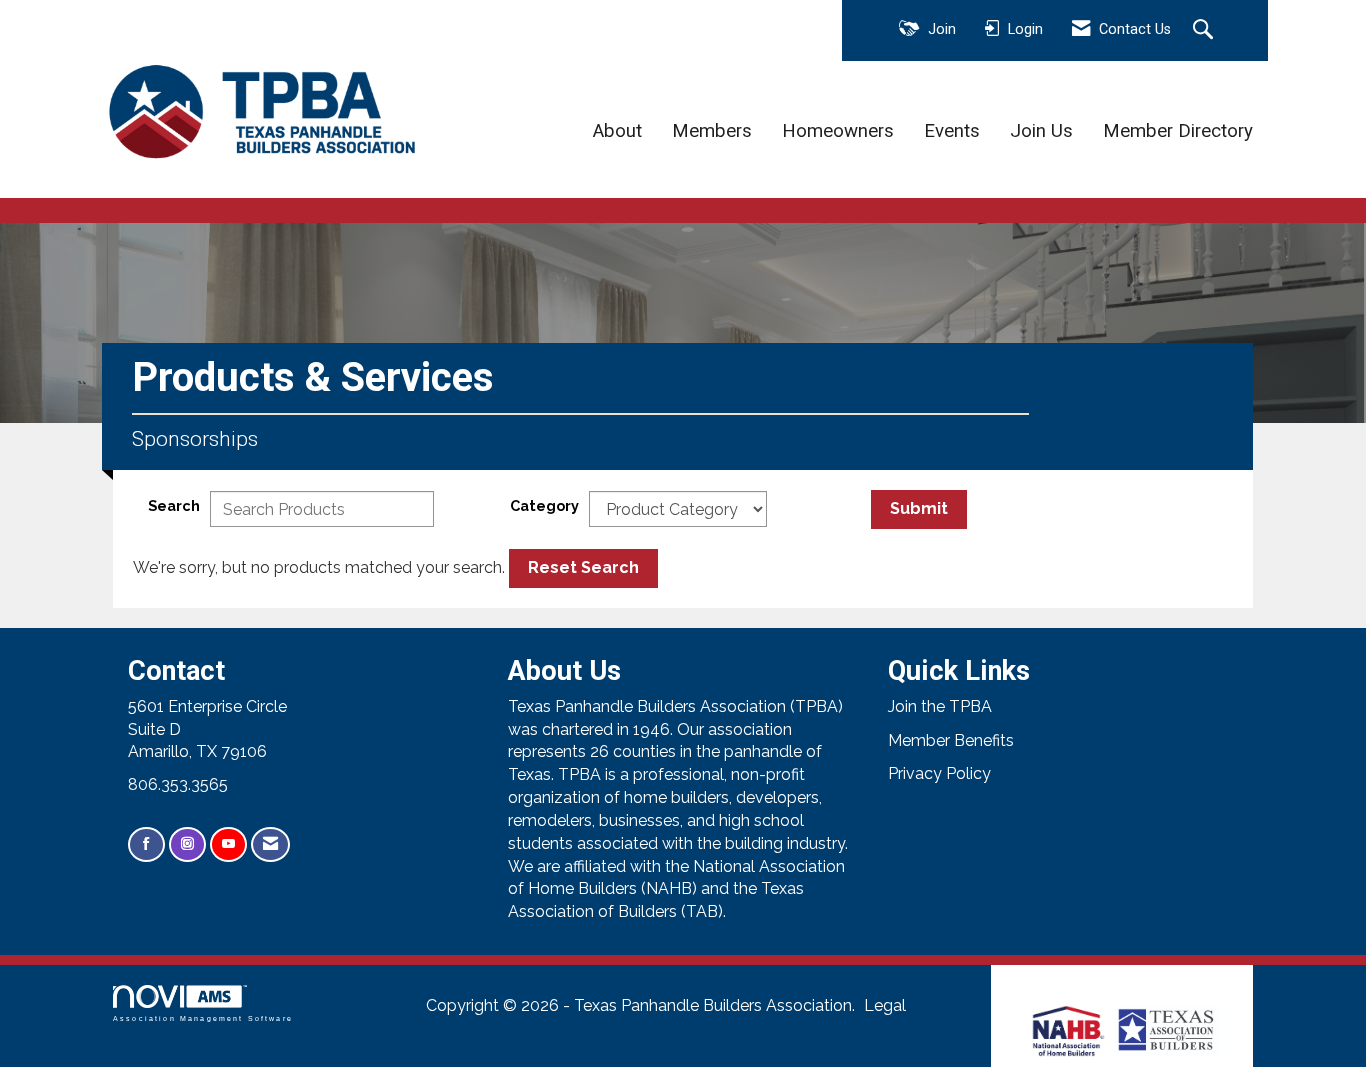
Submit (919, 508)
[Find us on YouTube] (228, 844)
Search (174, 505)
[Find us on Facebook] (146, 844)
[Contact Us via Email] (270, 844)
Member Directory (1178, 131)
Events (952, 131)
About (617, 131)
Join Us (1041, 131)
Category (544, 505)
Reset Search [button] (583, 567)
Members (712, 131)
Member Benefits (951, 740)
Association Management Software (203, 1018)
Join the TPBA (940, 706)
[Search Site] (1205, 31)
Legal (885, 1005)
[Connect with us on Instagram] (187, 844)
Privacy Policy (939, 773)
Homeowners (838, 131)
